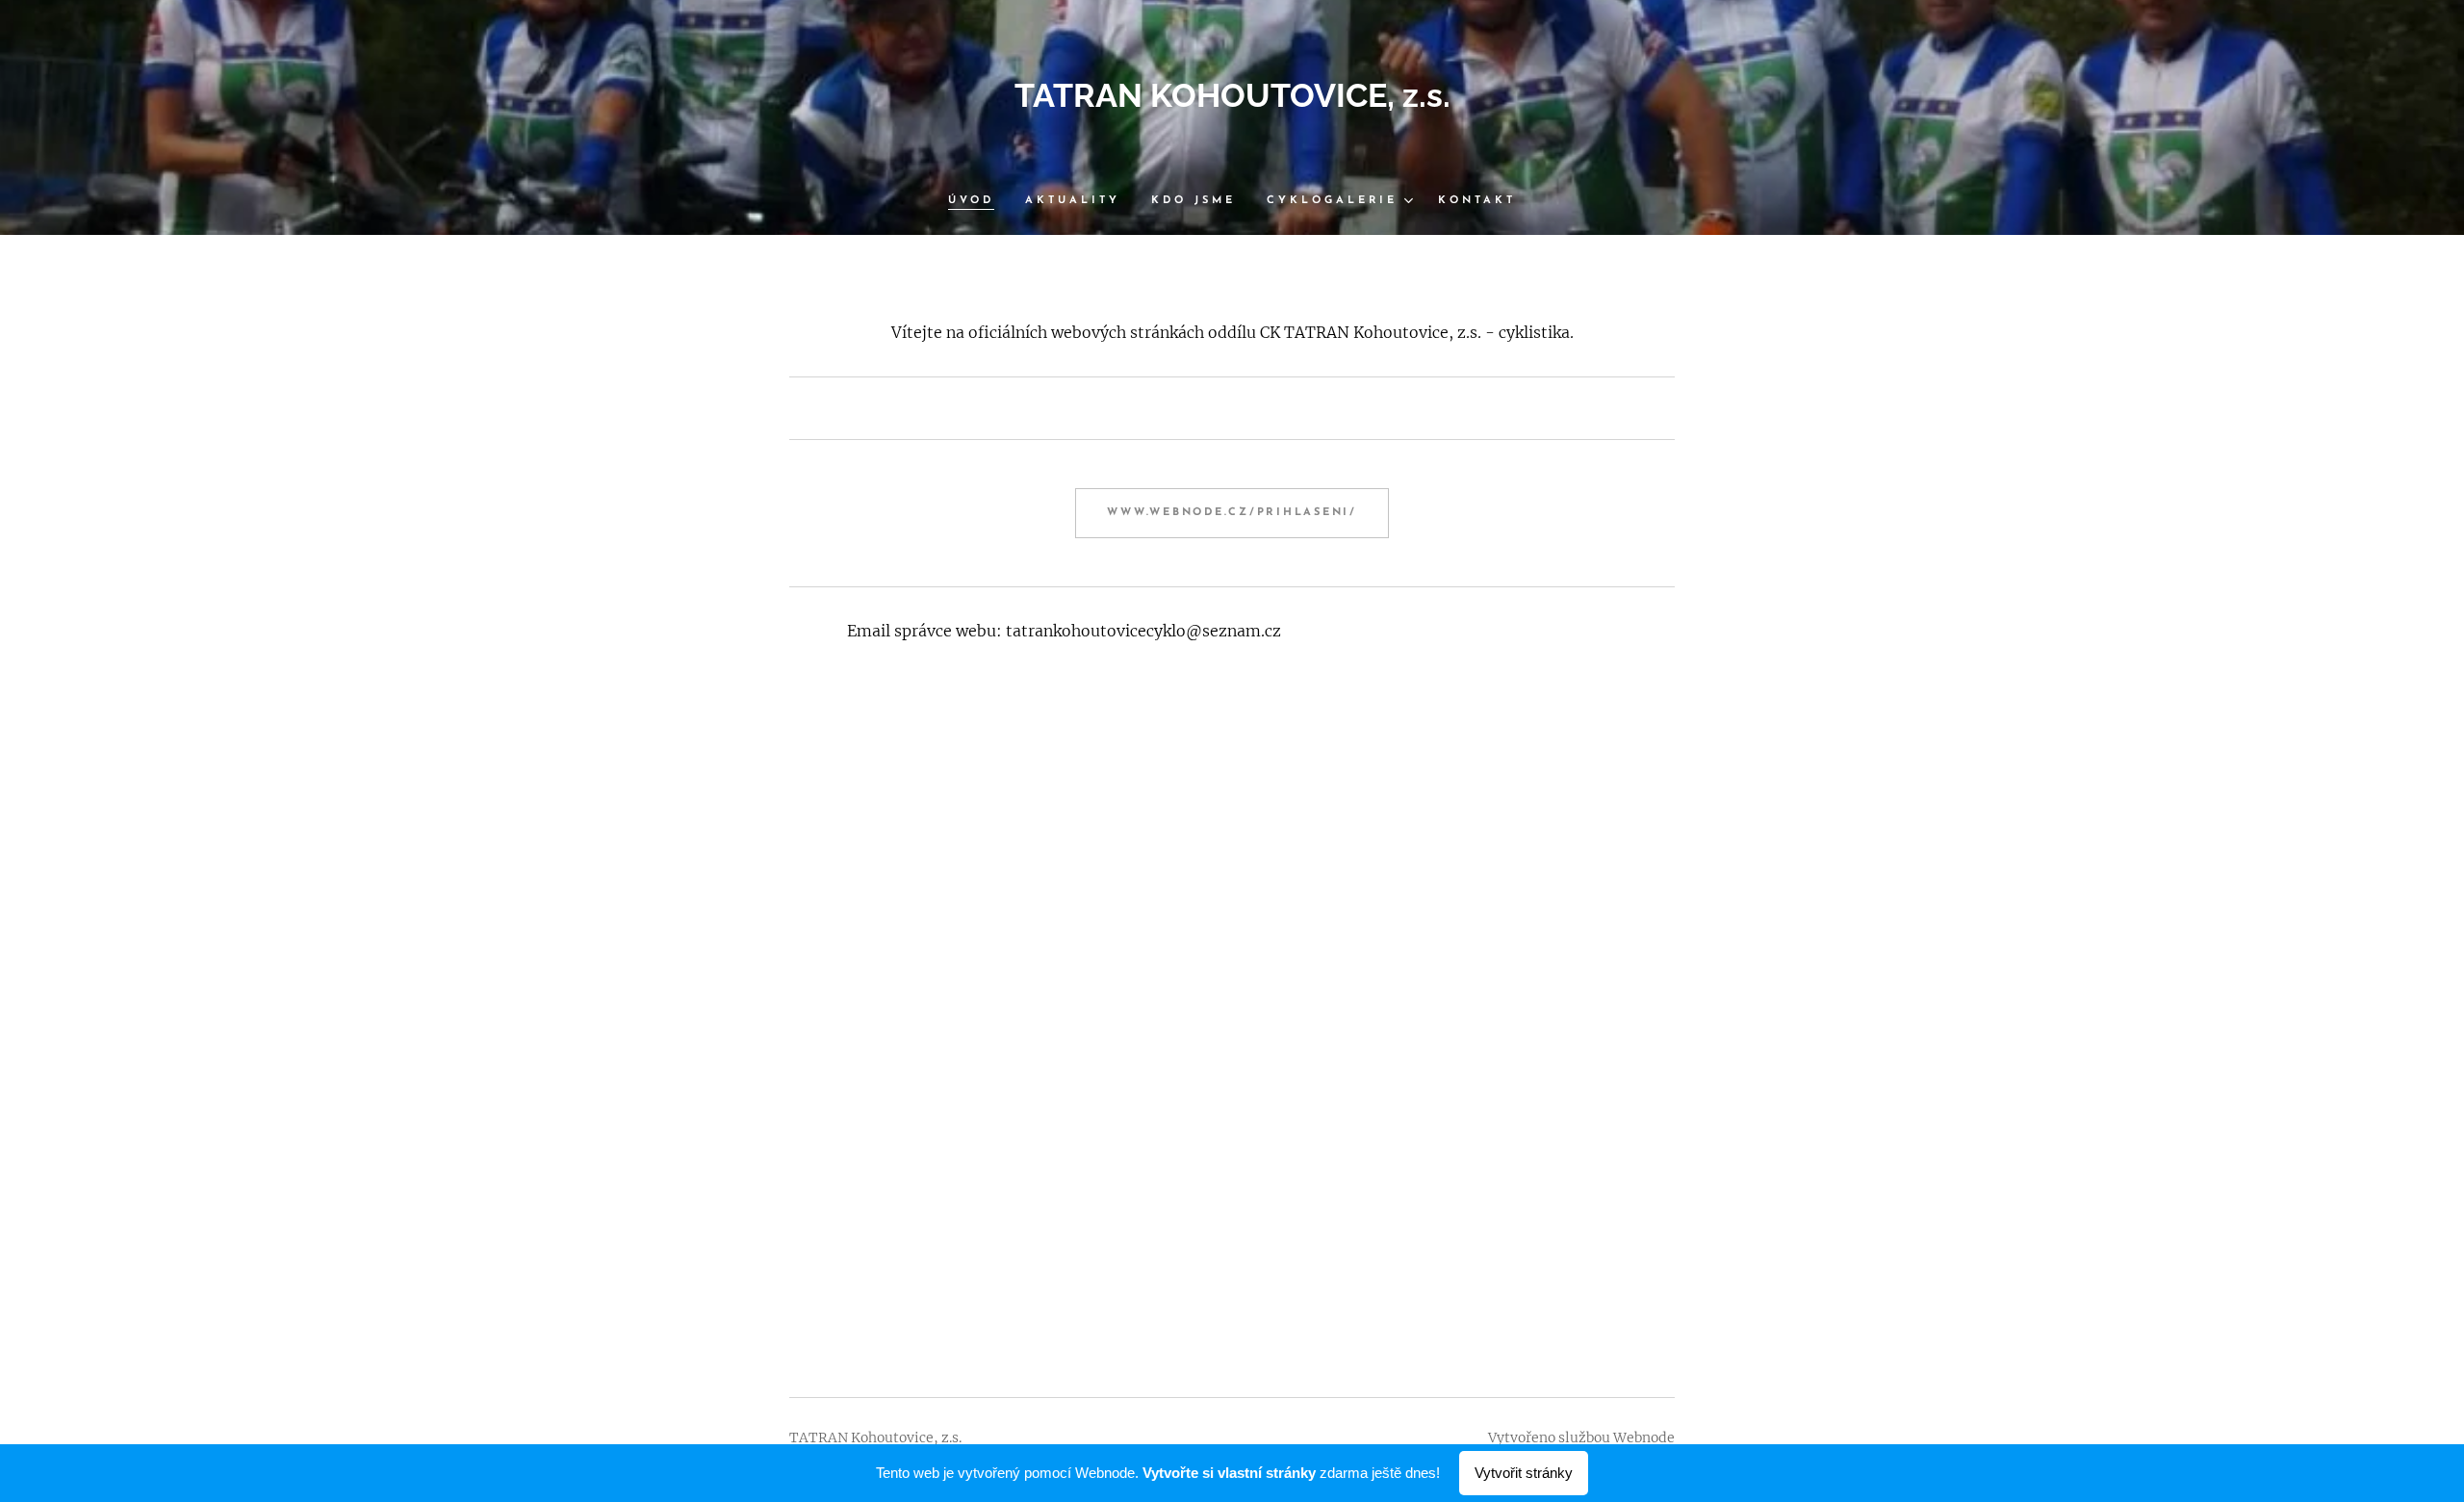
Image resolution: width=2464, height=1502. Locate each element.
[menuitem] (979, 201)
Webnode (1644, 1437)
